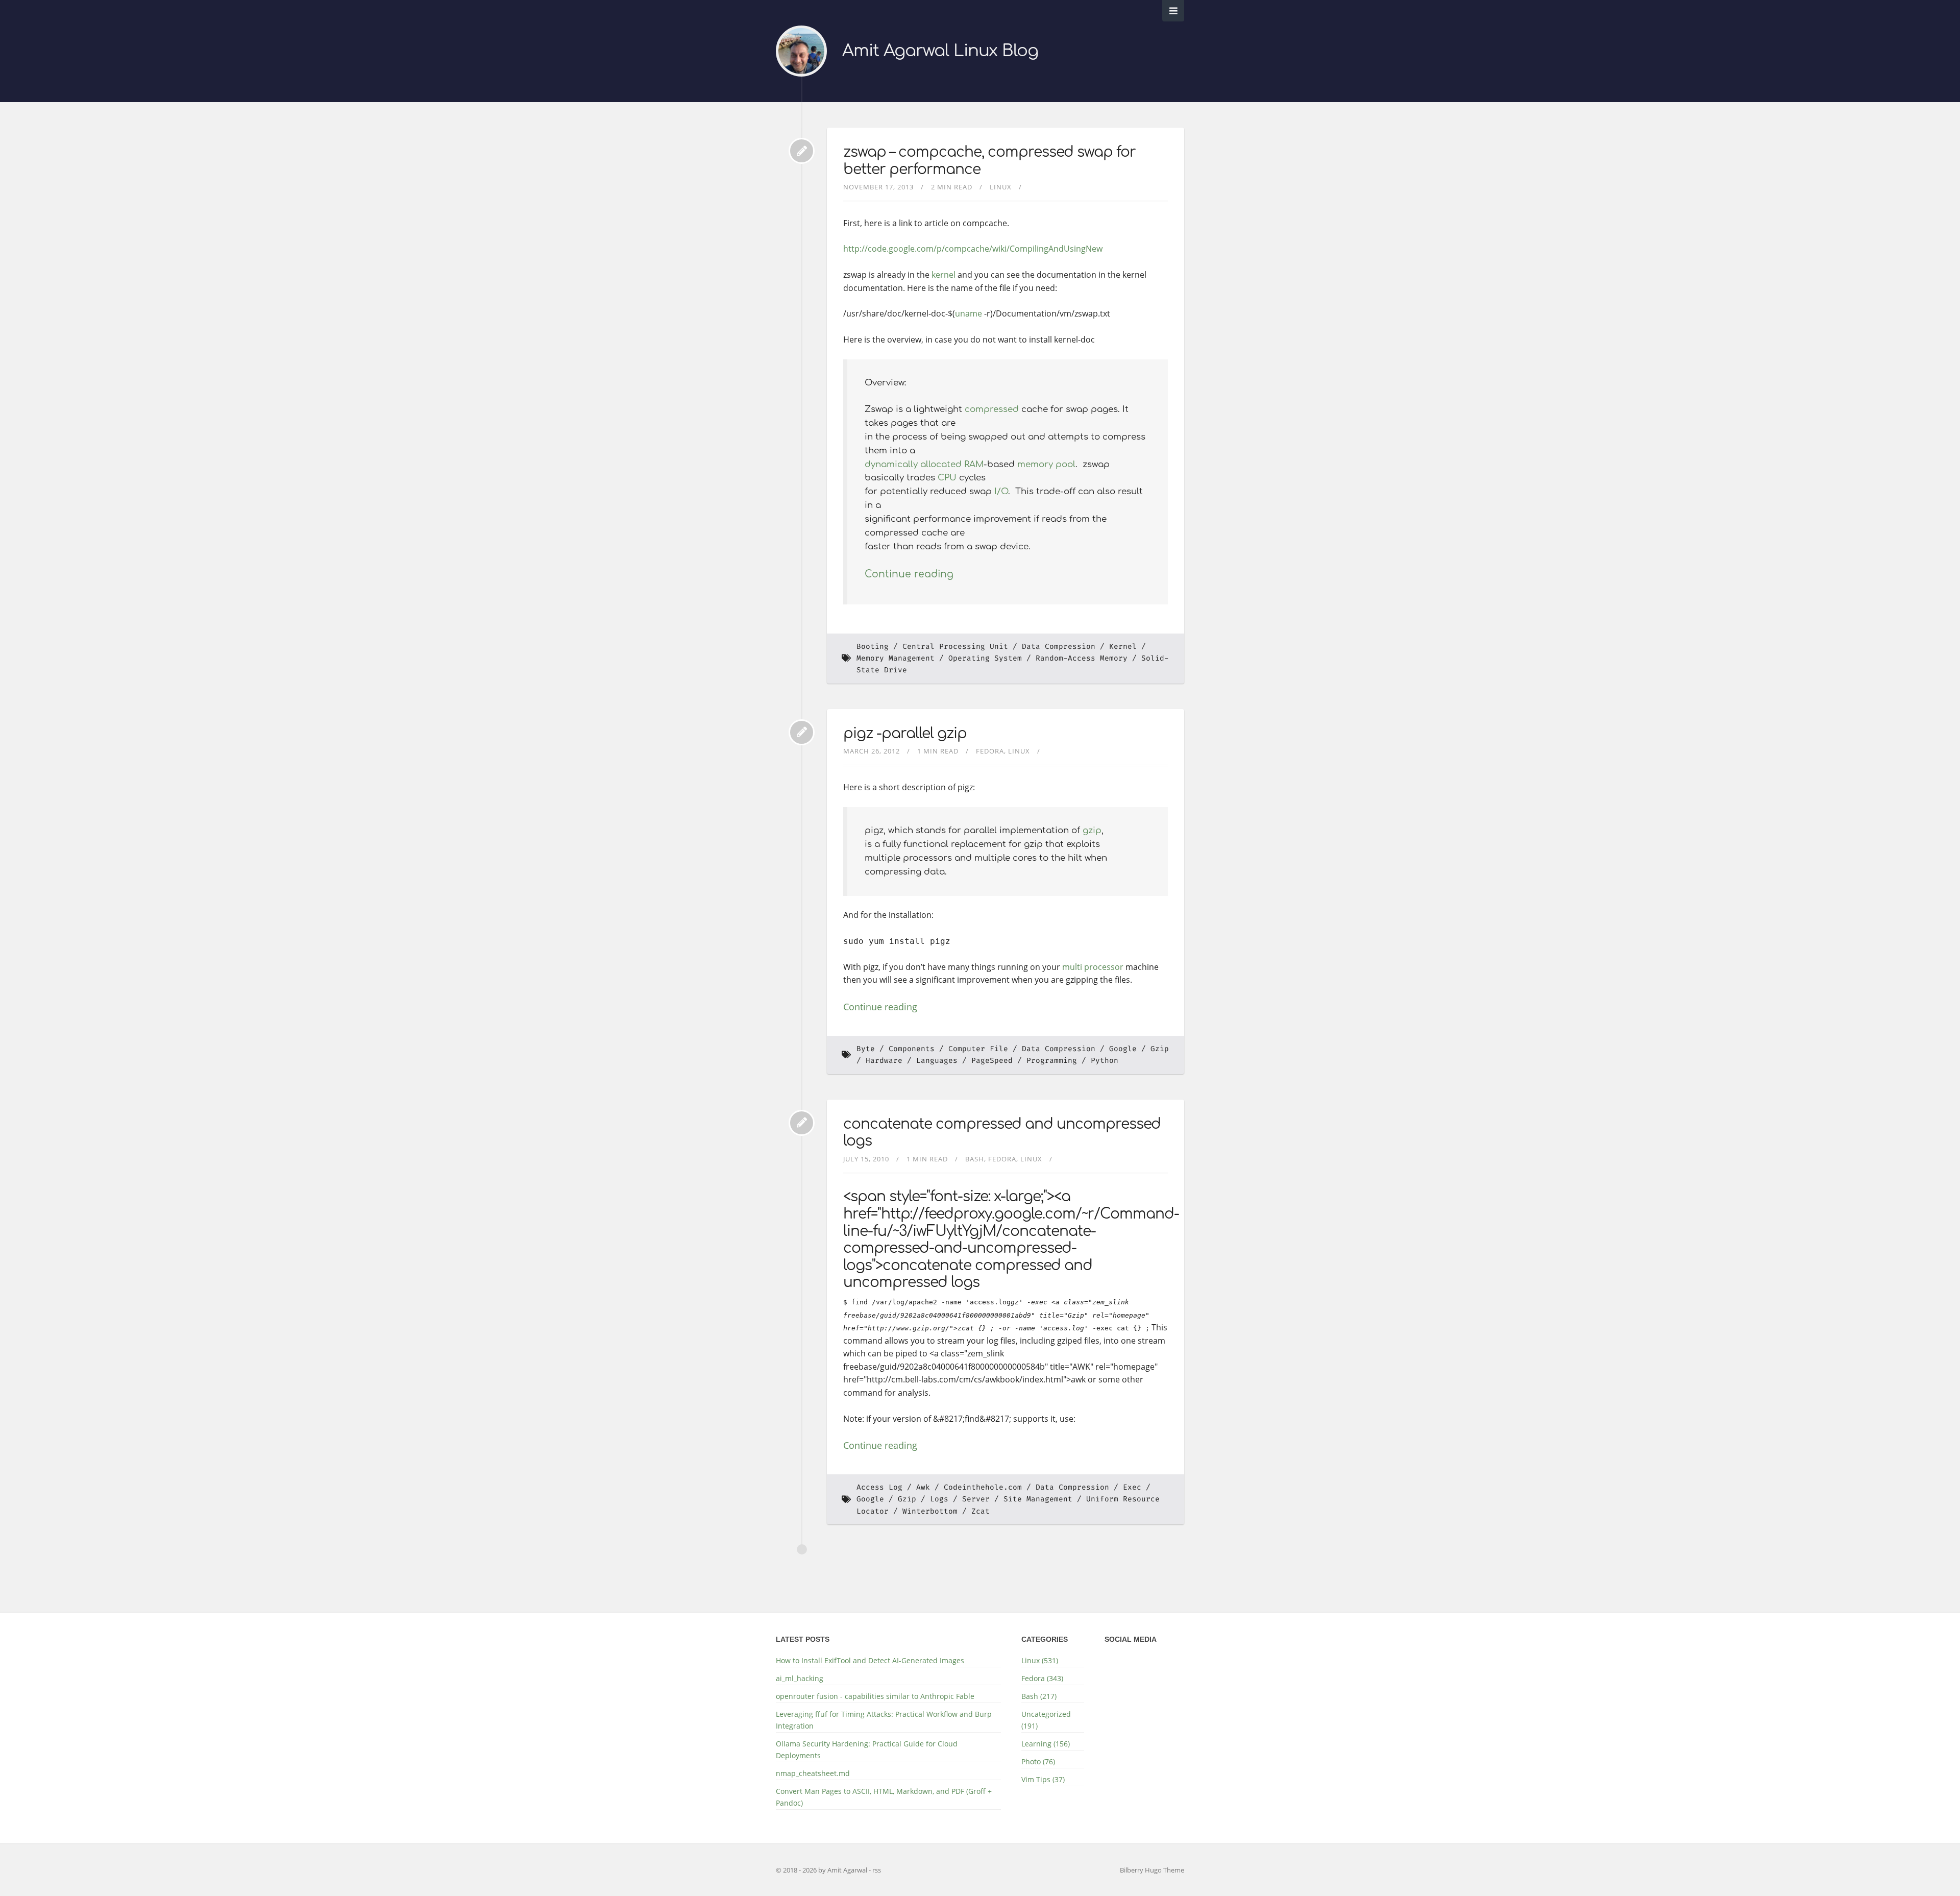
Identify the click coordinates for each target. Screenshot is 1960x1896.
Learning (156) (1046, 1744)
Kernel (1123, 647)
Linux (1001, 187)
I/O (1001, 491)
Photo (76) (1038, 1761)
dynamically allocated (913, 464)
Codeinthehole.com (983, 1487)
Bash (975, 1159)
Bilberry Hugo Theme (1152, 1870)
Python (1105, 1061)
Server (976, 1499)
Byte (866, 1049)
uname (969, 313)
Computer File (978, 1049)
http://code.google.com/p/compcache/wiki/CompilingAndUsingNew (973, 249)
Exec (1132, 1487)
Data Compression (1059, 647)
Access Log (879, 1487)
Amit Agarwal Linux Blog (940, 51)
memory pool (1046, 464)
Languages (937, 1061)
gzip (1092, 830)
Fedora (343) (1042, 1678)
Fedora (990, 751)
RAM (974, 464)
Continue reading (909, 574)
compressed (992, 409)
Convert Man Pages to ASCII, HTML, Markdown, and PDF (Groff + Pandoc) (884, 1797)
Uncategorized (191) (1046, 1720)
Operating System (985, 658)
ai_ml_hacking (800, 1678)
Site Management (1038, 1499)
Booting (873, 647)
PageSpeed (992, 1061)
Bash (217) (1039, 1696)
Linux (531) (1040, 1660)
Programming (1052, 1061)
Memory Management (896, 658)
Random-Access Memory (1082, 658)
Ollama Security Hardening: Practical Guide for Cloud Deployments (867, 1749)
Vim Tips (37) (1043, 1779)
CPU (947, 478)
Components (912, 1049)
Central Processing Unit (955, 647)
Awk (923, 1487)
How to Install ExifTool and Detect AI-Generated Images (870, 1660)
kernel (944, 275)
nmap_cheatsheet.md (813, 1773)
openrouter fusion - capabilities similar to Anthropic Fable (875, 1696)
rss (877, 1870)
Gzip (907, 1499)
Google (1123, 1049)
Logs (939, 1499)
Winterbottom (930, 1511)
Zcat (981, 1511)
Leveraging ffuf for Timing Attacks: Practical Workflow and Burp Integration (884, 1720)
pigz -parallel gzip (905, 734)
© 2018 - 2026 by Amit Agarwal (822, 1870)
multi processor (1093, 967)
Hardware (884, 1061)
